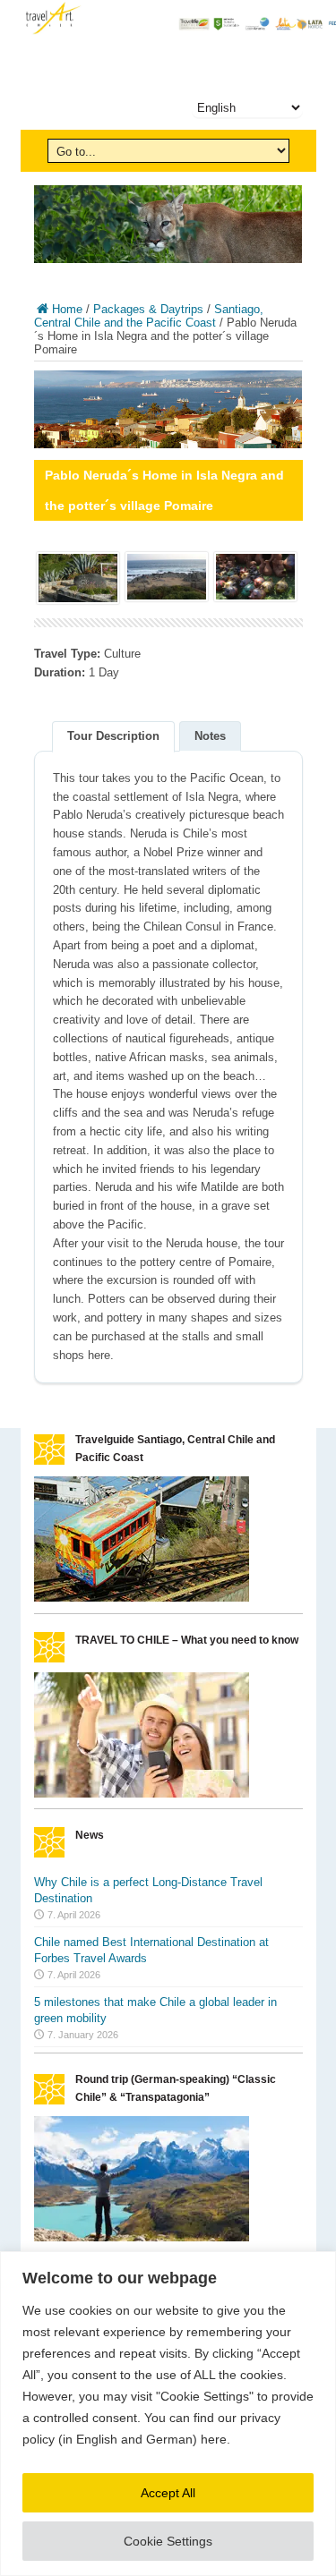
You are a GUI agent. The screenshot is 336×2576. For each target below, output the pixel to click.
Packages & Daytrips (148, 309)
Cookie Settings (168, 2541)
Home (67, 309)
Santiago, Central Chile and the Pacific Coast (149, 316)
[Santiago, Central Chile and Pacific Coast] (142, 1598)
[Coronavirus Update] (142, 1794)
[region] (168, 2414)
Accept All (168, 2493)
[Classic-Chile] (142, 2237)
